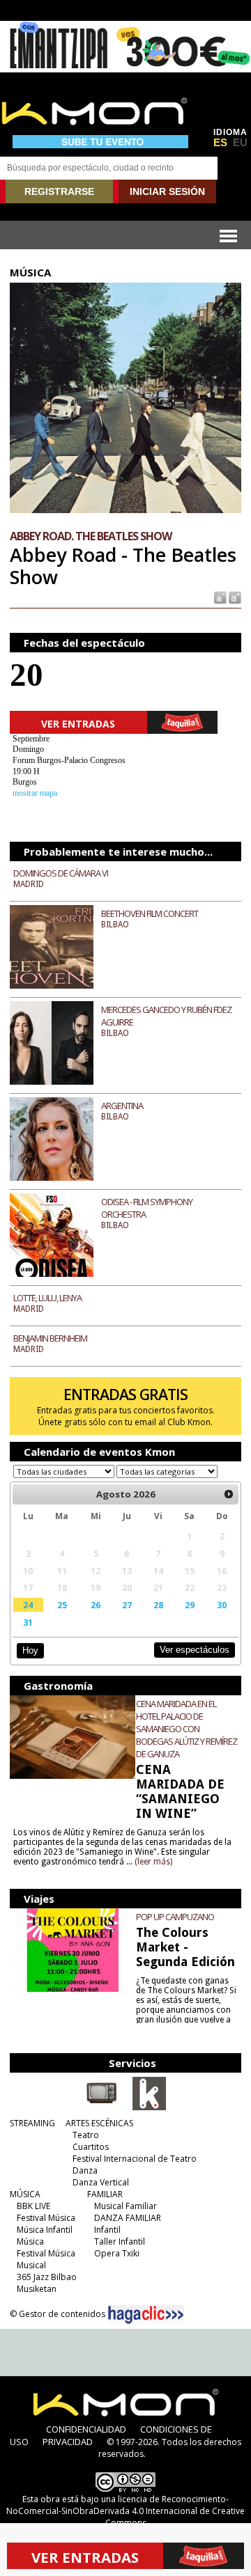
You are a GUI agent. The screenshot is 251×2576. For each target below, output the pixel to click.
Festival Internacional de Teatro (135, 2159)
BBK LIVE (33, 2206)
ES (220, 143)
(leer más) (153, 1862)
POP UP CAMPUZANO (175, 1917)
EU (240, 143)
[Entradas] (149, 2107)
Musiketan (37, 2289)
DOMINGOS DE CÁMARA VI (61, 873)
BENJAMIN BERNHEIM (50, 1338)
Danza (85, 2170)
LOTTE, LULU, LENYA (47, 1298)
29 (190, 1605)
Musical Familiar (125, 2206)
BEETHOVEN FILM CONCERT (150, 913)
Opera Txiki (117, 2253)
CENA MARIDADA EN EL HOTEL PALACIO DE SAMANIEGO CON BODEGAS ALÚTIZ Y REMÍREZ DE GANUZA (187, 1729)
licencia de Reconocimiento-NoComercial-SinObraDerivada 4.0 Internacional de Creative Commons (125, 2511)
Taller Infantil (120, 2241)
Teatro (86, 2135)
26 (96, 1605)
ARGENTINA (122, 1106)
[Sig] (229, 1494)
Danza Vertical (101, 2182)
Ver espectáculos (195, 1650)
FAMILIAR (105, 2194)
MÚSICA (25, 2194)
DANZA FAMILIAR (128, 2218)
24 (28, 1605)
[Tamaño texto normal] (219, 597)
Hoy (30, 1650)
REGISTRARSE (59, 191)
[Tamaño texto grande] (234, 597)
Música (30, 2241)
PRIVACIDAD (68, 2442)
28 (158, 1605)
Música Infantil (45, 2230)
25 (62, 1605)
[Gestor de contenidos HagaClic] (146, 2315)
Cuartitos (91, 2147)
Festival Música (46, 2218)
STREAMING (32, 2123)
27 (127, 1605)
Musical (31, 2265)
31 (28, 1622)
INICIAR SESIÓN (167, 191)
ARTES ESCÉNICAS (99, 2123)
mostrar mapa (35, 793)
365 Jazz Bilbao (47, 2277)
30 (222, 1605)
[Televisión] (102, 2107)
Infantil (107, 2230)
